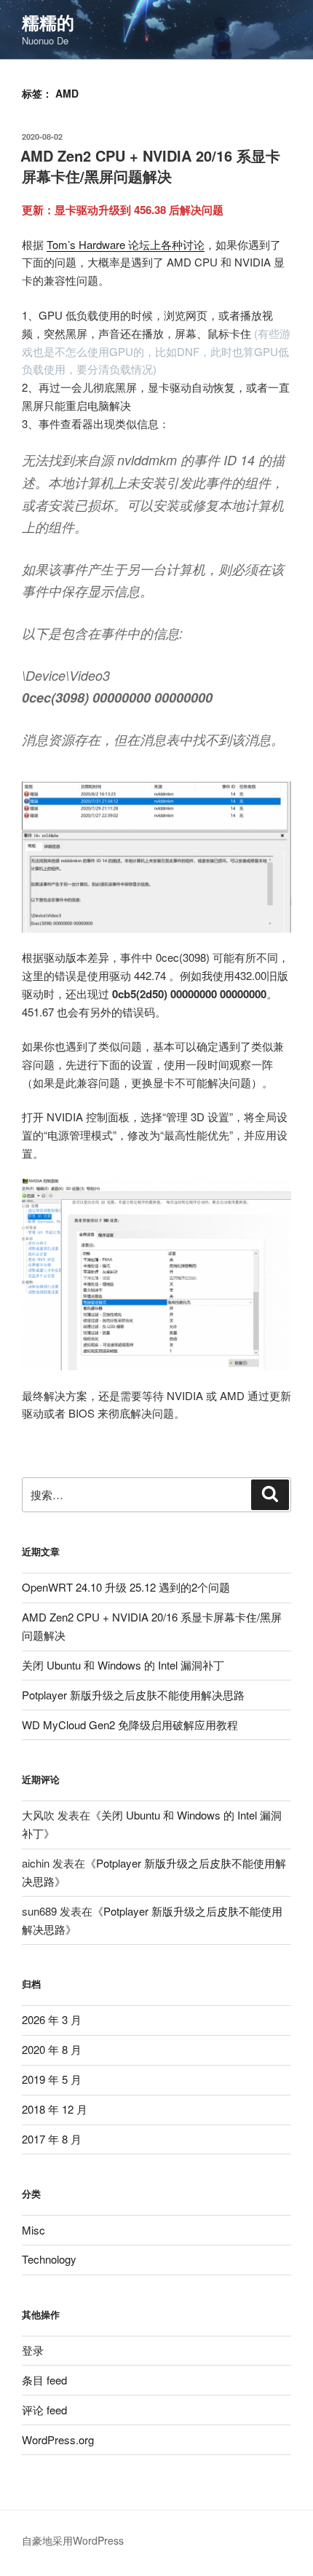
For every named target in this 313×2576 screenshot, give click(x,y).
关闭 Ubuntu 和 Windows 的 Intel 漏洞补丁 (123, 1665)
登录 (33, 2350)
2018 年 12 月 (55, 2109)
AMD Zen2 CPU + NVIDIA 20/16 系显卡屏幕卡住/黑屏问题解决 (150, 166)
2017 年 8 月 (52, 2139)
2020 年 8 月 (52, 2049)
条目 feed (44, 2380)
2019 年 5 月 (52, 2079)
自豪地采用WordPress (73, 2540)
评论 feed (44, 2410)
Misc (33, 2230)
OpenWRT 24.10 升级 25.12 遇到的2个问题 (126, 1587)
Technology (49, 2259)
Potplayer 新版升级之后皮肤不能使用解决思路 (133, 1695)
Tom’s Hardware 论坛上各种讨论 (126, 244)
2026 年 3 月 (52, 2019)
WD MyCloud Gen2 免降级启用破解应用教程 (130, 1724)
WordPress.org (58, 2439)
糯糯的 (48, 22)
